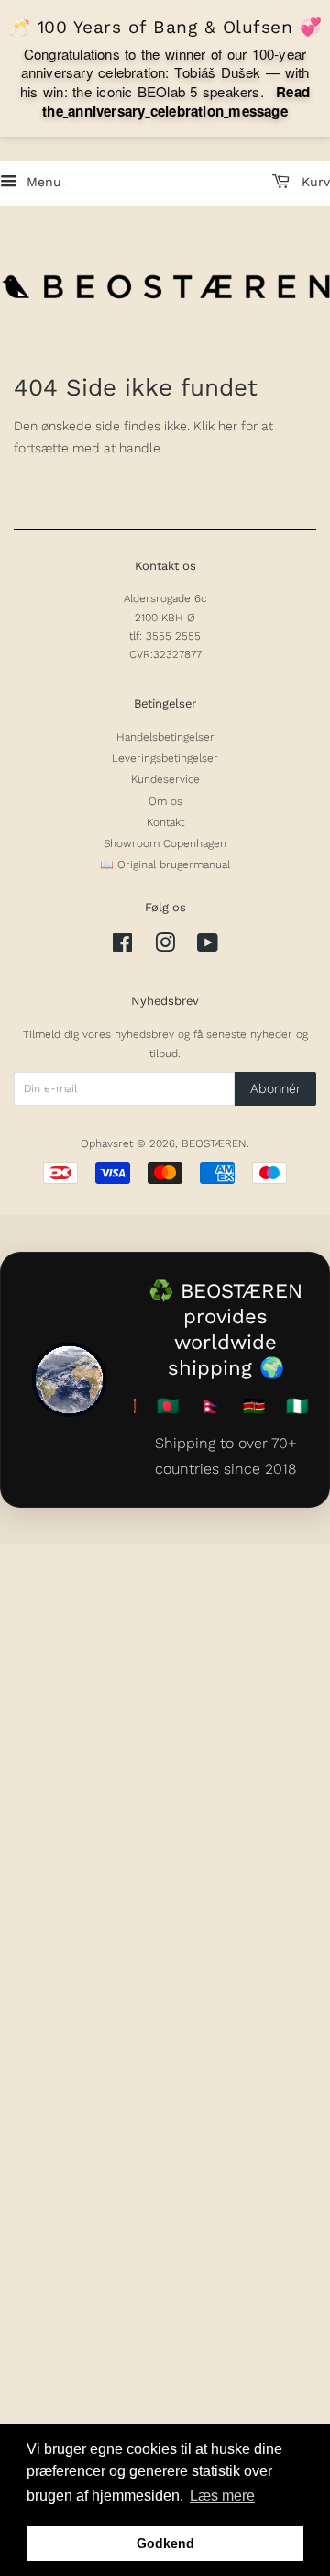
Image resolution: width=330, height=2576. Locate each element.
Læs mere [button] (222, 2496)
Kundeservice (165, 779)
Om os (165, 801)
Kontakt (165, 822)
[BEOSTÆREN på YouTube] (208, 947)
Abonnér (275, 1088)
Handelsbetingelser (165, 737)
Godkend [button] (165, 2543)
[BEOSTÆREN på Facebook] (122, 947)
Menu (42, 182)
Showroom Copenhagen (165, 843)
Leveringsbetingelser (165, 758)
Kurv (313, 182)
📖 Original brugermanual (165, 864)
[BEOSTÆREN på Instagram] (165, 947)
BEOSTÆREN (214, 1143)
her (228, 426)
